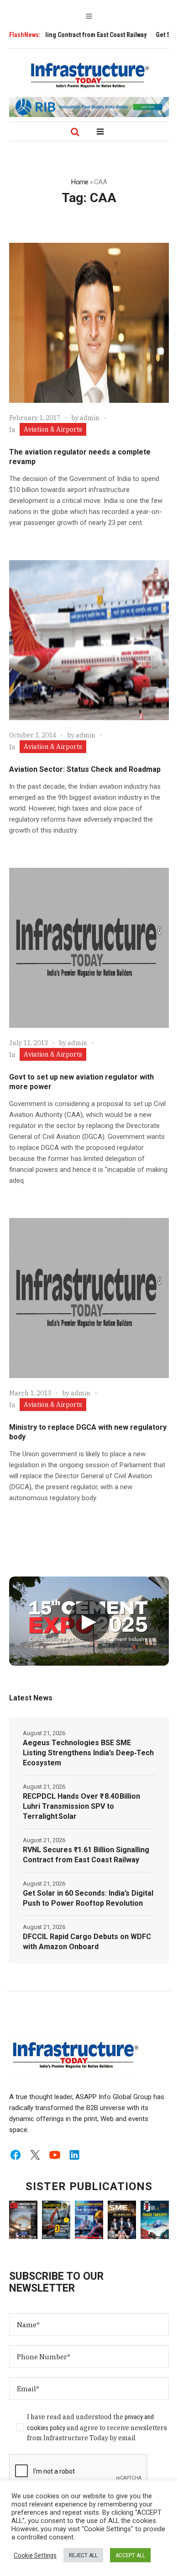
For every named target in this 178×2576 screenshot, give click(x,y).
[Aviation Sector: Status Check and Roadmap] (89, 640)
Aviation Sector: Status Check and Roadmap (85, 769)
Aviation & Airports (53, 429)
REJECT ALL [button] (83, 2555)
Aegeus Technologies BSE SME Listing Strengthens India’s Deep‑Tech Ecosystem (88, 1753)
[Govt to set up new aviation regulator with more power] (89, 948)
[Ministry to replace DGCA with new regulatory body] (89, 1298)
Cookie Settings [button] (35, 2555)
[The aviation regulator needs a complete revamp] (89, 323)
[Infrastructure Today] (89, 75)
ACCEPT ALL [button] (130, 2555)
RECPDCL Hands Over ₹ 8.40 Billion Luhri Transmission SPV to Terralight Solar (81, 1806)
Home (80, 182)
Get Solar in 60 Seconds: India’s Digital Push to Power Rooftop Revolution (88, 1898)
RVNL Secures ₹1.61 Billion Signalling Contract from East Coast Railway (86, 1855)
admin (90, 418)
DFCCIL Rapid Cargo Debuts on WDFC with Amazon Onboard (87, 1942)
